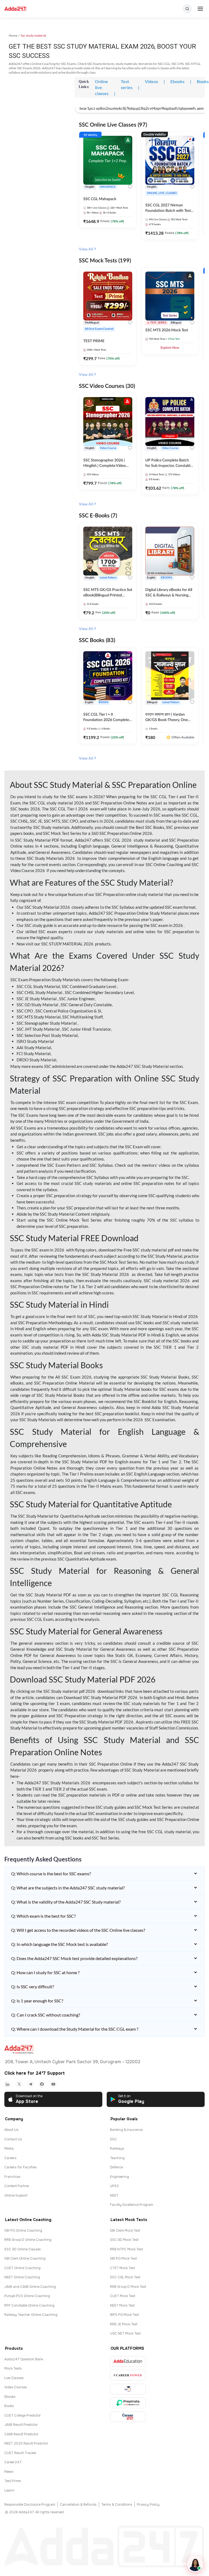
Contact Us (13, 2139)
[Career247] (128, 2417)
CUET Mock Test (123, 2296)
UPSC (115, 2186)
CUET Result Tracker (20, 2453)
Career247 (13, 2462)
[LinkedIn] (8, 2084)
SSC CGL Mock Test (125, 2277)
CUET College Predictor (23, 2415)
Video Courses (16, 2387)
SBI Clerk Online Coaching (25, 2259)
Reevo (9, 2472)
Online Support (16, 2196)
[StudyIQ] (128, 2389)
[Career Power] (128, 2375)
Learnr (10, 2490)
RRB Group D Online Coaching (28, 2240)
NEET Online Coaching (22, 2277)
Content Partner (17, 2186)
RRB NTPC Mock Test (126, 2249)
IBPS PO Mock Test (125, 2315)
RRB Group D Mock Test (128, 2287)
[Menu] (200, 9)
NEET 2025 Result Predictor (26, 2443)
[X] (19, 2084)
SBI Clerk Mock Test (125, 2231)
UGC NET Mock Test (125, 2333)
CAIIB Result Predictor (21, 2434)
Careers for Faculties (21, 2167)
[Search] (187, 9)
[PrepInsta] (128, 2403)
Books (9, 2406)
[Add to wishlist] (130, 188)
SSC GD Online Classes (23, 2249)
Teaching (117, 2158)
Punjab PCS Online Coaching (27, 2296)
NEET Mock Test (122, 2305)
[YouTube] (53, 2084)
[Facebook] (42, 2084)
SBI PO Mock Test (123, 2259)
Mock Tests (13, 2369)
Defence (116, 2167)
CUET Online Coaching (22, 2268)
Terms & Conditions (117, 2505)
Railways (117, 2149)
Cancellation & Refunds (78, 2505)
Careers (10, 2158)
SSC (113, 2139)
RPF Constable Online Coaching (29, 2305)
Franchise (12, 2177)
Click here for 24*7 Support (35, 2073)
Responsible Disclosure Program (30, 2505)
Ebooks (10, 2397)
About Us (11, 2130)
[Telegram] (30, 2084)
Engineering (119, 2177)
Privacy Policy (148, 2505)
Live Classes (14, 2378)
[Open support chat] (195, 2564)
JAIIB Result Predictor (21, 2425)
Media (9, 2149)
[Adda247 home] (15, 9)
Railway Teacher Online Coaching (31, 2315)
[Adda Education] (128, 2361)
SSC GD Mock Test (124, 2240)
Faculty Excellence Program (132, 2205)
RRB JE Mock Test (124, 2324)
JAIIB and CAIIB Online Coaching (30, 2287)
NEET (114, 2196)
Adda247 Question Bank (24, 2359)
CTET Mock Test (122, 2268)
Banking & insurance (126, 2130)
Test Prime (13, 2481)
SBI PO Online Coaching (23, 2231)
